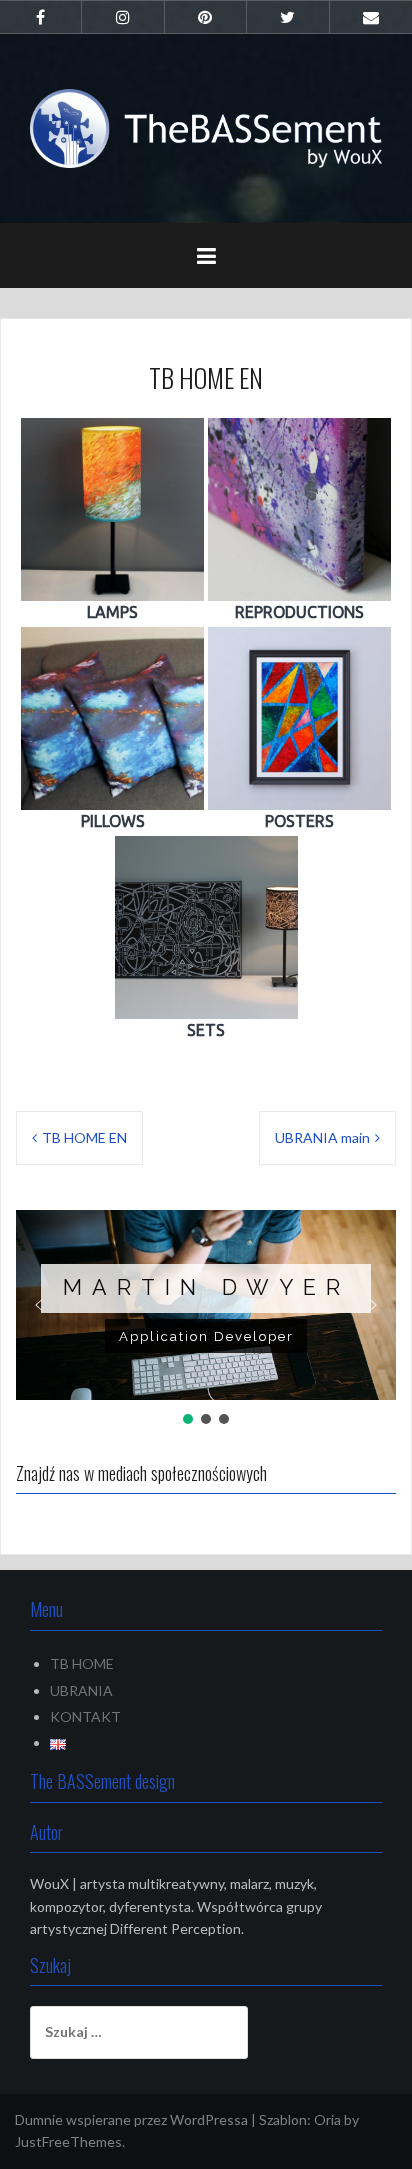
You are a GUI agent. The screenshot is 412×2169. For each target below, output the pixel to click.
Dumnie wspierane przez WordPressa (131, 2119)
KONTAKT (85, 1716)
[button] (39, 1305)
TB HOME (82, 1663)
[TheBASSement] (206, 126)
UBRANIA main (322, 1137)
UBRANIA (81, 1690)
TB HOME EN (84, 1137)
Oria (327, 2119)
